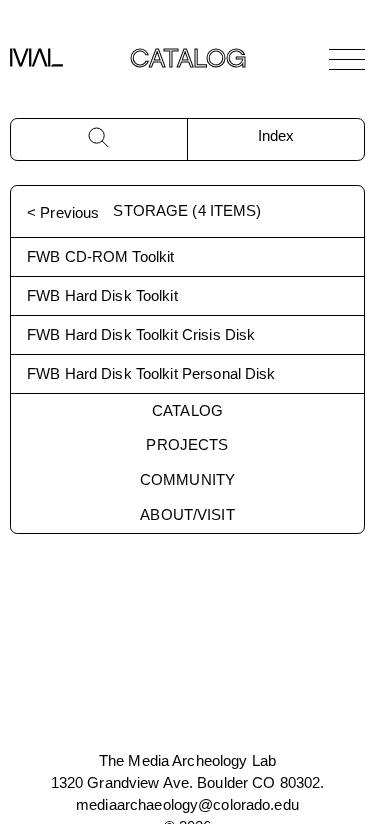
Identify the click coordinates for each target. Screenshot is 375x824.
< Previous (63, 212)
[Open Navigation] (347, 59)
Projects (187, 444)
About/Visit (187, 514)
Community (187, 479)
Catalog (187, 410)
